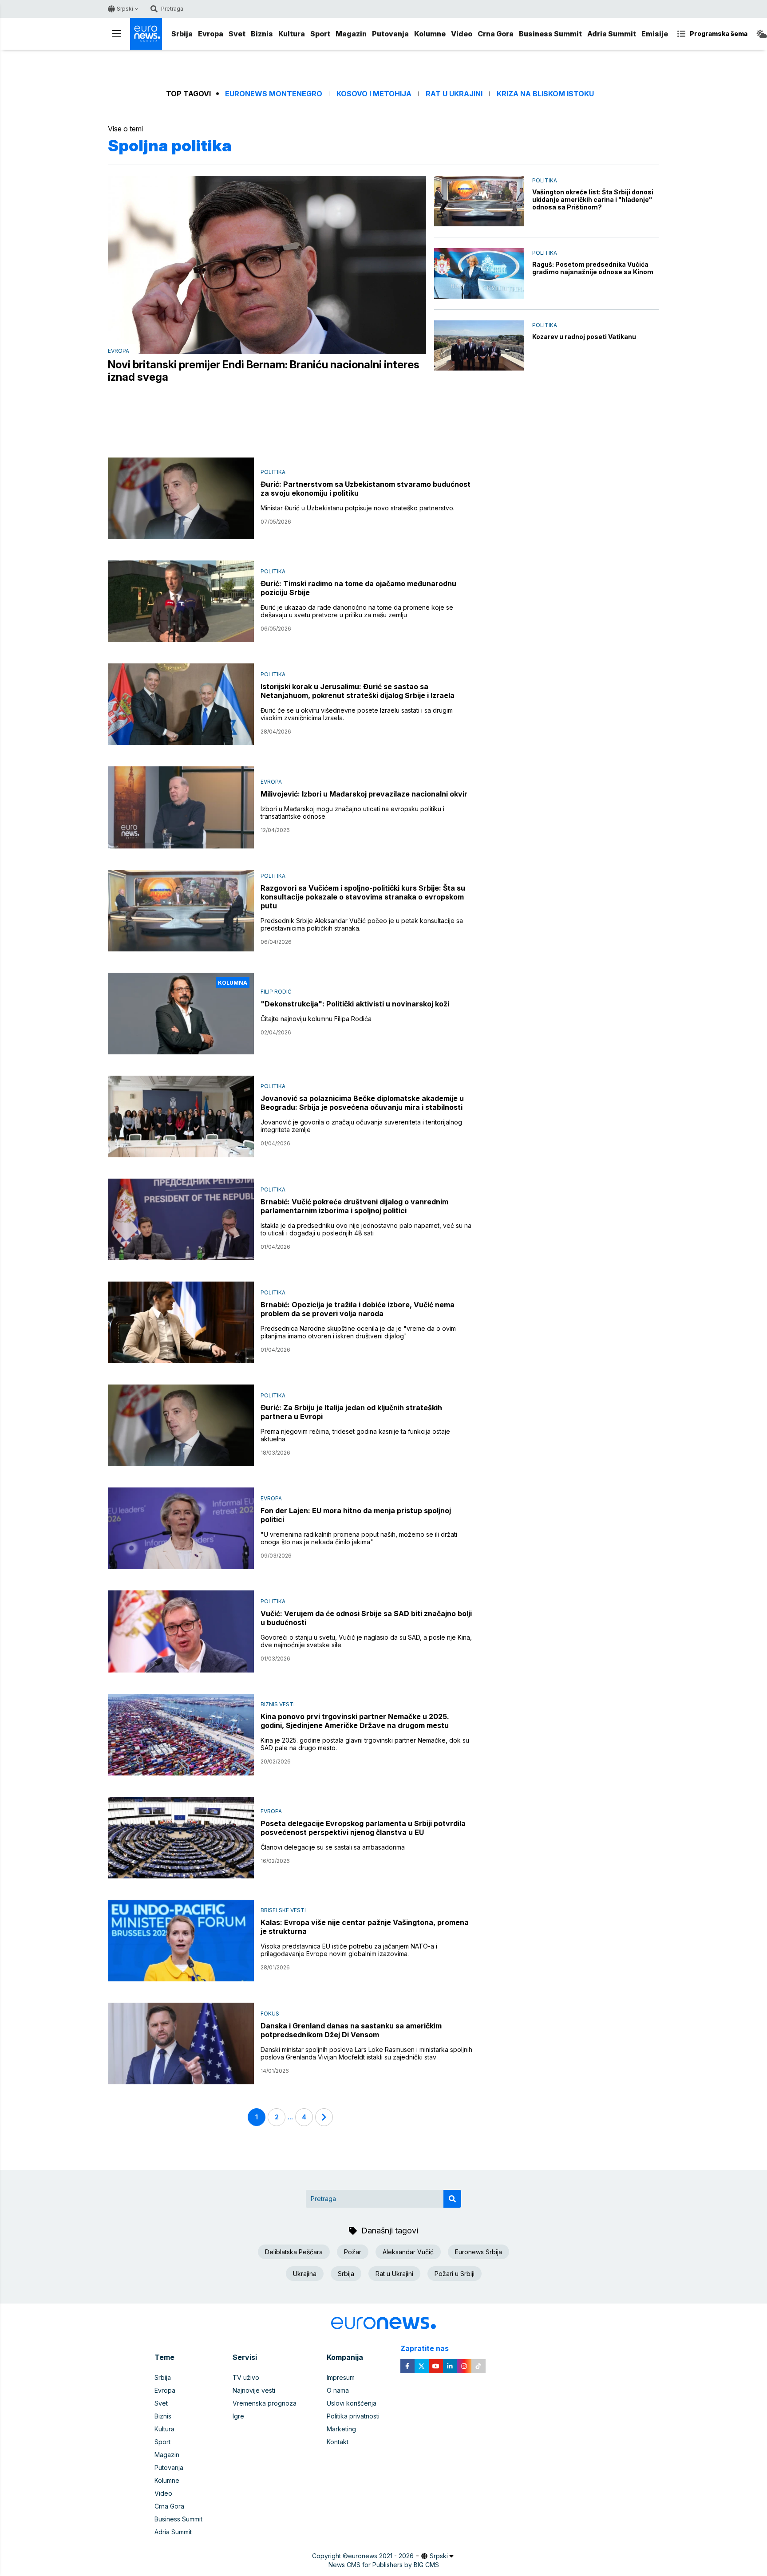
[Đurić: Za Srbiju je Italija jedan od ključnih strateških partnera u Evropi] (181, 1425)
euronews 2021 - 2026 (381, 2556)
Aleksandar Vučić (408, 2252)
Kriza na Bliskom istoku (545, 94)
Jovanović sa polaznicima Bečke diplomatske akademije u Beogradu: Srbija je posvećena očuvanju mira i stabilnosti (362, 1103)
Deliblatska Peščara (294, 2252)
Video (462, 34)
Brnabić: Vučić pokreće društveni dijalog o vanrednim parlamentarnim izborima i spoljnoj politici (354, 1206)
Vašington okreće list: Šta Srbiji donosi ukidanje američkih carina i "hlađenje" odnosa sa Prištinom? (593, 199)
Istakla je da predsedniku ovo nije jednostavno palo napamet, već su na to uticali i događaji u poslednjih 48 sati (366, 1229)
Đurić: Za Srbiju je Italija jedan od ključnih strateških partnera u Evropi (351, 1412)
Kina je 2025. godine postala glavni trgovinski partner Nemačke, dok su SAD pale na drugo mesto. (365, 1744)
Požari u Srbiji (455, 2274)
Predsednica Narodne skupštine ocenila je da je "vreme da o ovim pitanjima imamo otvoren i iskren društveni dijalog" (358, 1332)
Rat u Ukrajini (454, 94)
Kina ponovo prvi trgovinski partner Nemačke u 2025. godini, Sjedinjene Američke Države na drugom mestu (355, 1721)
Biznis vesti (278, 1704)
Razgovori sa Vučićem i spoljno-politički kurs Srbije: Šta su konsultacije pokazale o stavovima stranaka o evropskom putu (363, 897)
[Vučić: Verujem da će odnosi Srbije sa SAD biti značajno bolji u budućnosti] (181, 1631)
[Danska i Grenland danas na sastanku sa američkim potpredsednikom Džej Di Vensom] (181, 2043)
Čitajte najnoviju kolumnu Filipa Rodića (316, 1019)
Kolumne (430, 34)
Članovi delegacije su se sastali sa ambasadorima (333, 1847)
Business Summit (550, 34)
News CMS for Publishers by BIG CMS (384, 2565)
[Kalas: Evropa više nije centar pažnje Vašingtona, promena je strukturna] (181, 1941)
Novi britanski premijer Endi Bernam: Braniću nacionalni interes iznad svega (264, 371)
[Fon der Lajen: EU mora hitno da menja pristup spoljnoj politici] (181, 1528)
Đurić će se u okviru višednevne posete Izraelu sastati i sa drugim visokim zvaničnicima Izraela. (357, 714)
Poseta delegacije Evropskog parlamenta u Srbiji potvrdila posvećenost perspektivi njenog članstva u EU (363, 1828)
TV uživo (246, 2377)
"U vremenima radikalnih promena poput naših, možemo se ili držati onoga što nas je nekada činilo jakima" (359, 1538)
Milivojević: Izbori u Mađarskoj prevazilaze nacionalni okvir (364, 794)
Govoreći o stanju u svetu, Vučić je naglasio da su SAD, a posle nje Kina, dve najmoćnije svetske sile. (366, 1641)
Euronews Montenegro (274, 94)
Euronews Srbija (478, 2252)
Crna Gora (496, 34)
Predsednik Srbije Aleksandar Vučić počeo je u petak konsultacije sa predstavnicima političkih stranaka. (362, 924)
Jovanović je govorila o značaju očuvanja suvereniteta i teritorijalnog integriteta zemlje (361, 1126)
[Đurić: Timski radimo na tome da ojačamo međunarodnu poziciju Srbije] (181, 601)
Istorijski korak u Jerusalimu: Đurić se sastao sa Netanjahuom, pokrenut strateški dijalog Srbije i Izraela (358, 691)
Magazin (351, 34)
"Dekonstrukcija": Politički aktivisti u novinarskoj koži (355, 1004)
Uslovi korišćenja (352, 2403)
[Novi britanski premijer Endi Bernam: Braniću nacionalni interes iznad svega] (267, 265)
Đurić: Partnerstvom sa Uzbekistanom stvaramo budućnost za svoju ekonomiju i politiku (366, 489)
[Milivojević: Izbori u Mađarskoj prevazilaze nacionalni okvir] (181, 807)
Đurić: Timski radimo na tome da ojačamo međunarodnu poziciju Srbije (358, 588)
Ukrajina (305, 2274)
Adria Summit (612, 34)
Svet (237, 34)
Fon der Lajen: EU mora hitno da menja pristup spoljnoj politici (356, 1515)
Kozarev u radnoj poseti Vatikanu (584, 337)
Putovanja (390, 34)
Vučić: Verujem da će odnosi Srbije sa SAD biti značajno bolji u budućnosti (366, 1618)
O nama (338, 2390)
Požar (353, 2252)
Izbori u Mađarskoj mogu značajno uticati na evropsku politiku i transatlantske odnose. (352, 813)
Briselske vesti (283, 1910)
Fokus (270, 2014)
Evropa (211, 34)
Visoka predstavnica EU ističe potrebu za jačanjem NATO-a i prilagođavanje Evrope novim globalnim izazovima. (349, 1950)
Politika (545, 180)
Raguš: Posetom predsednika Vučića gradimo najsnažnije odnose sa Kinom (593, 268)
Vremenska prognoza (265, 2403)
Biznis (262, 34)
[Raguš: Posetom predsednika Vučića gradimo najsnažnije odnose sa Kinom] (479, 273)
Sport (320, 34)
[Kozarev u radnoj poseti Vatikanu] (479, 346)
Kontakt (338, 2442)
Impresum (341, 2377)
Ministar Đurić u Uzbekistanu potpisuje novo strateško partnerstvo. (358, 508)
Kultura (292, 34)
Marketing (341, 2429)
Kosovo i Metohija (374, 94)
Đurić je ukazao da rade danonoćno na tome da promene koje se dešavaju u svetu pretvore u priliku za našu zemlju (357, 611)
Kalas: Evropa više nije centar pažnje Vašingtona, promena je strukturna (365, 1927)
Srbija (182, 34)
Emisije (655, 34)
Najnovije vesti (254, 2390)
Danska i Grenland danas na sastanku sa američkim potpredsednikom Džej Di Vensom (351, 2030)
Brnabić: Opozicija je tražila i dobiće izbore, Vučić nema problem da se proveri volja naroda (358, 1309)
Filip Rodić (276, 992)
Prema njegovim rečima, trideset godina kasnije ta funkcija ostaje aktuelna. (355, 1435)
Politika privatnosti (353, 2416)
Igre (238, 2416)
